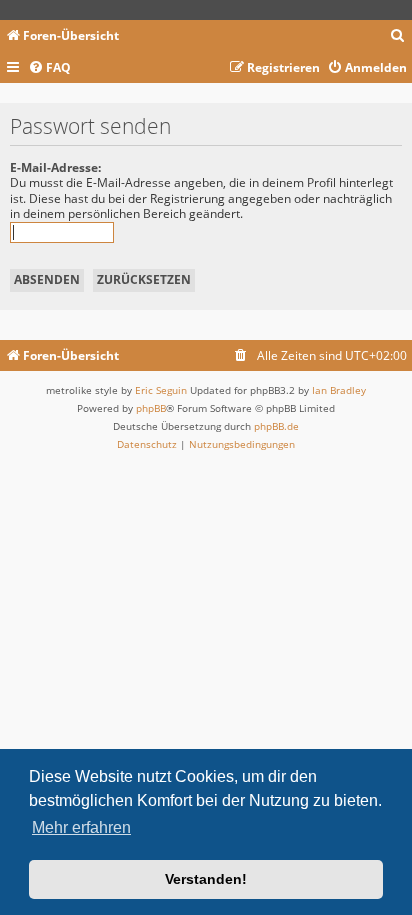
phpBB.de (276, 426)
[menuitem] (398, 36)
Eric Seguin (161, 390)
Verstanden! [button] (206, 879)
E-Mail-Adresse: (55, 167)
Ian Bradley (339, 390)
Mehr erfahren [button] (81, 827)
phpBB (151, 408)
